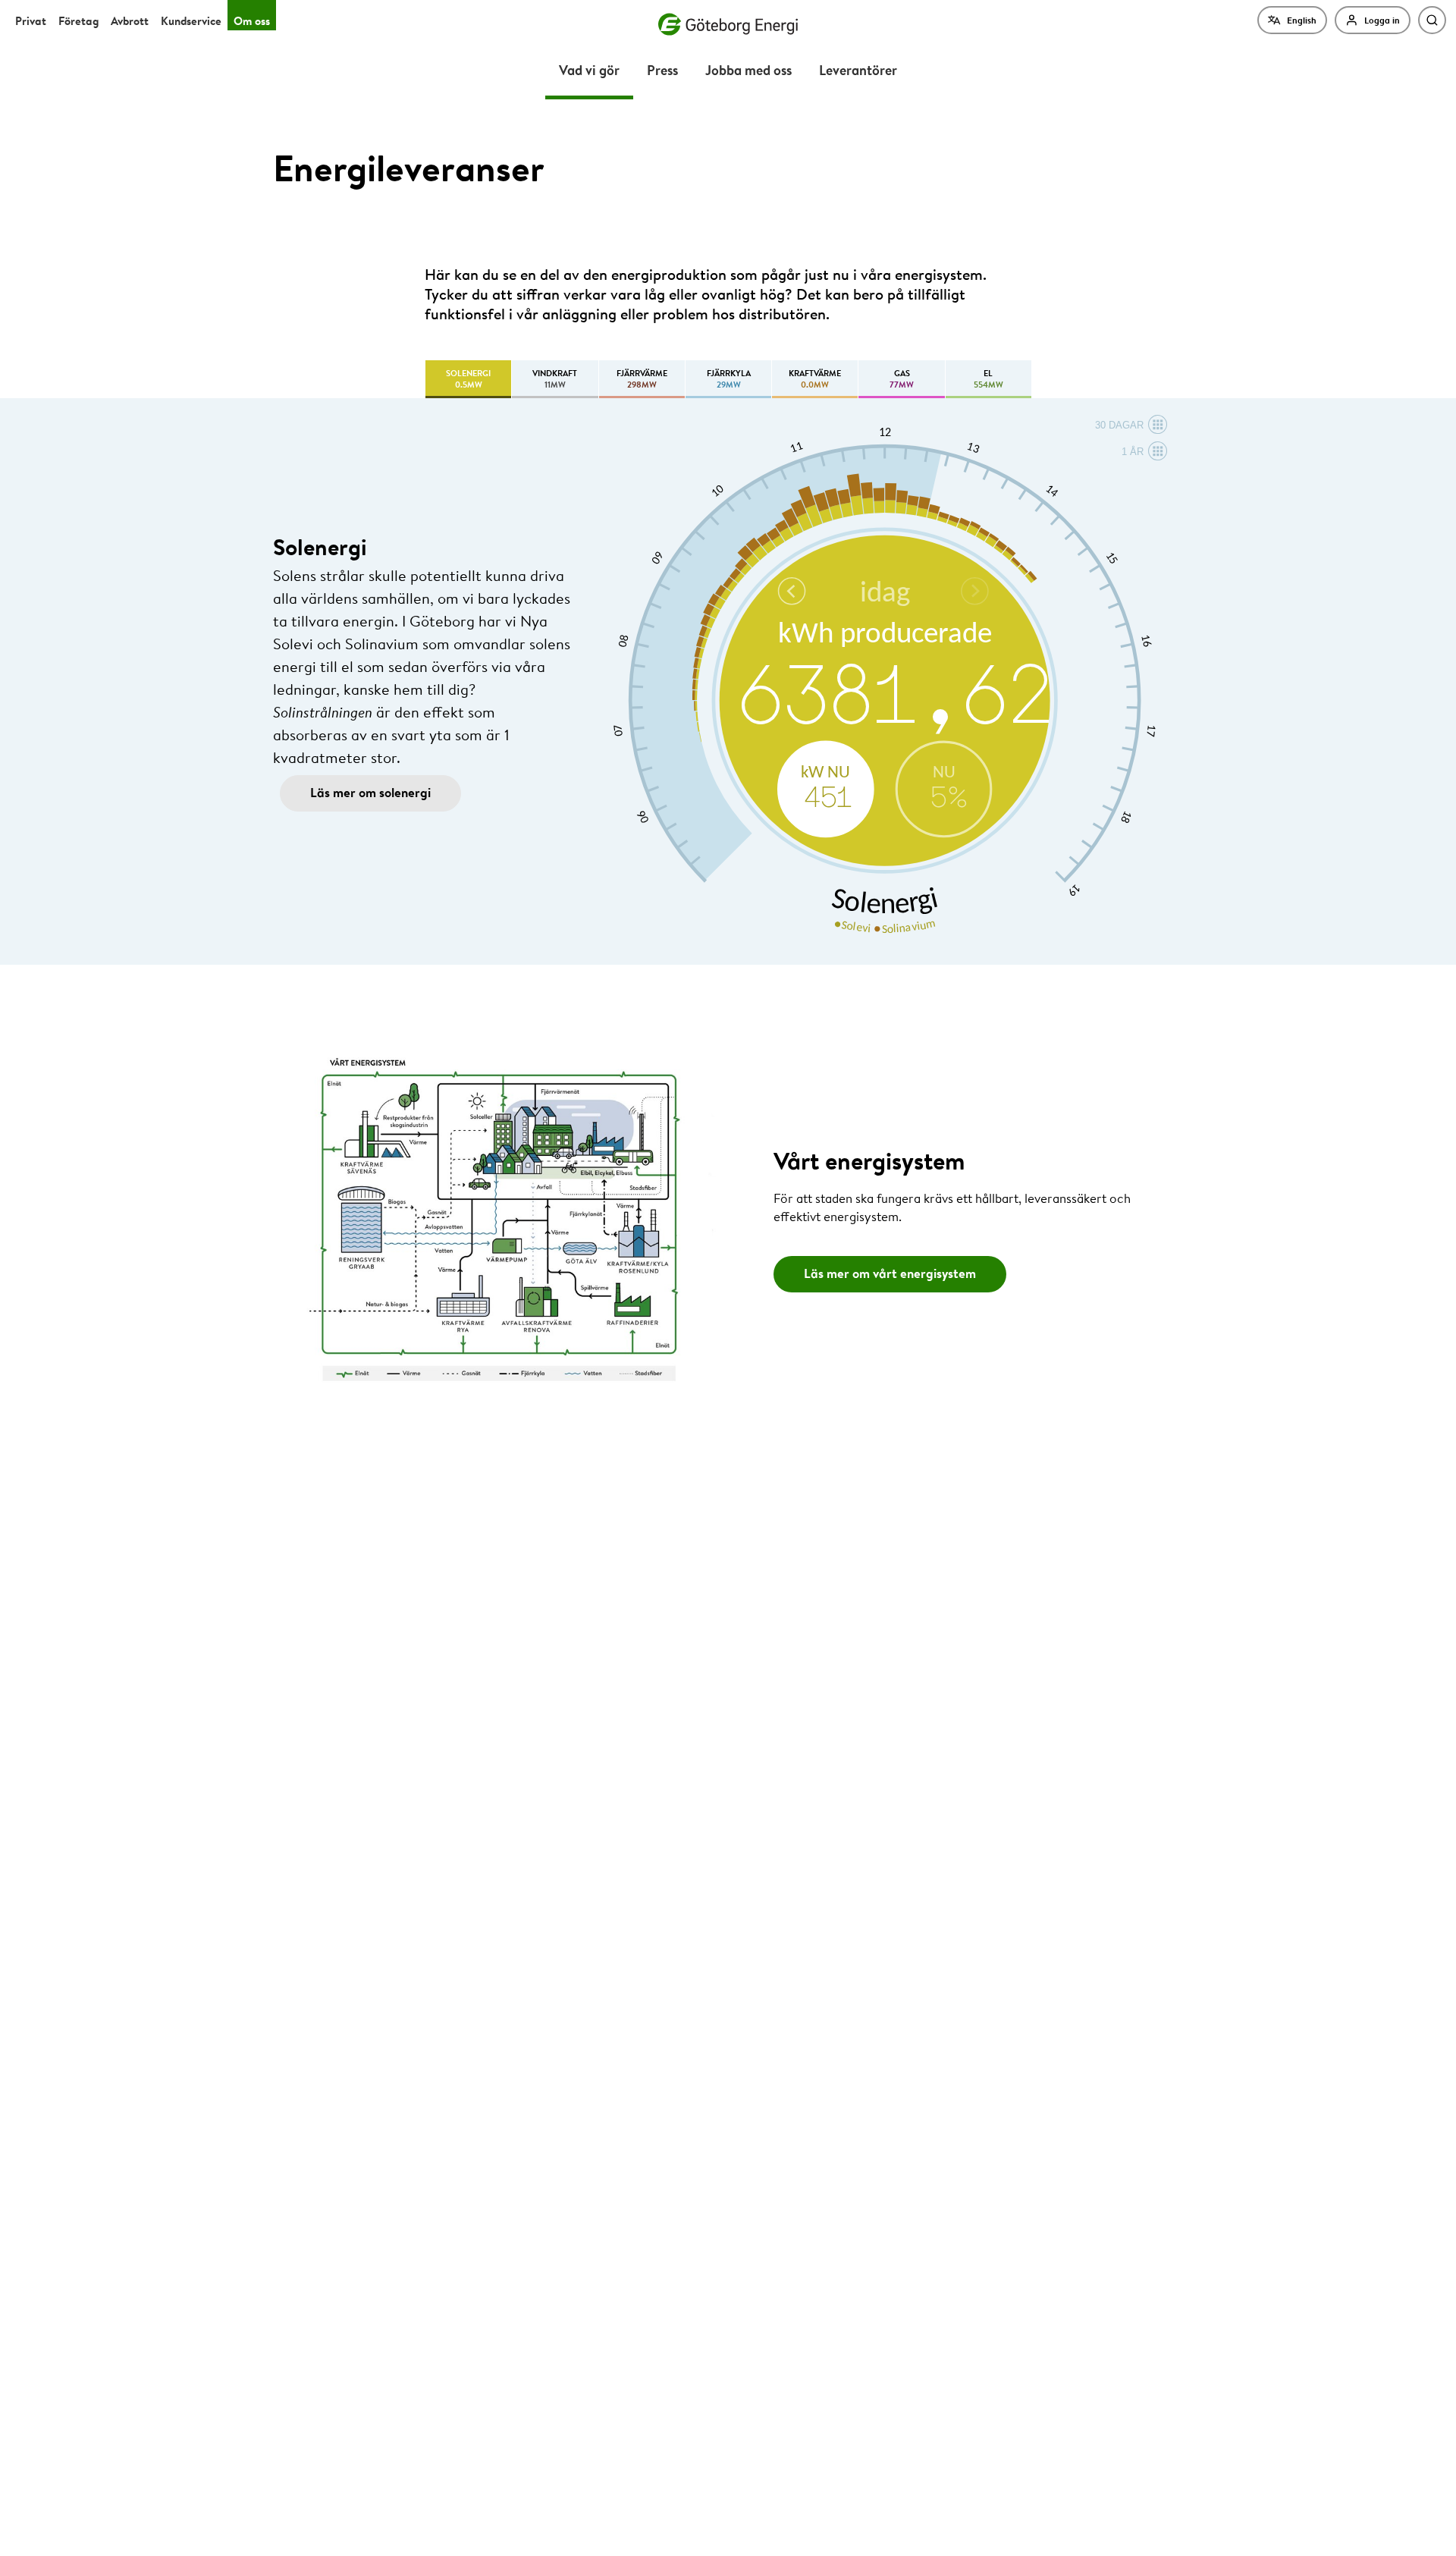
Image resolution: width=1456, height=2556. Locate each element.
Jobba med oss (748, 69)
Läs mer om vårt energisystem (890, 1273)
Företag (78, 21)
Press (662, 69)
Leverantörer (858, 69)
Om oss (252, 21)
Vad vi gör (589, 69)
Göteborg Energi (728, 24)
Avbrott (130, 21)
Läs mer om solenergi (370, 792)
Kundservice (191, 21)
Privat (31, 21)
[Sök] (1432, 20)
